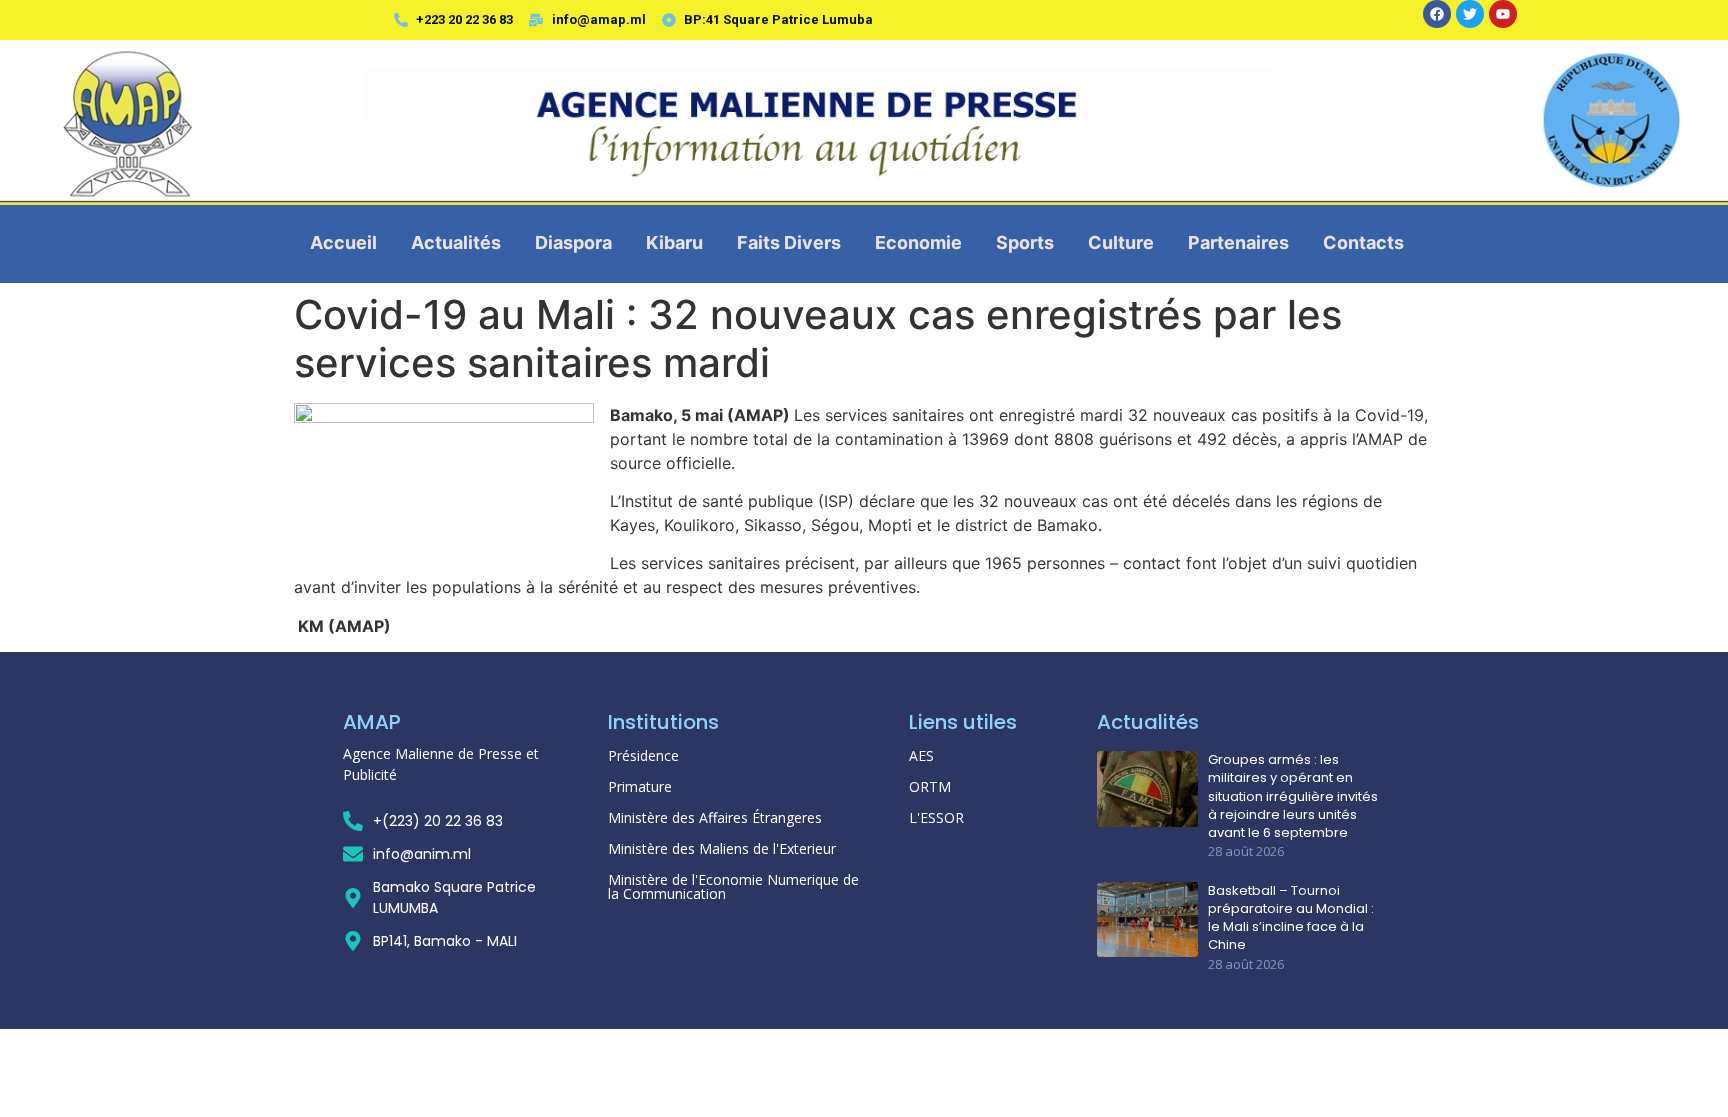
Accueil (343, 242)
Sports (1025, 242)
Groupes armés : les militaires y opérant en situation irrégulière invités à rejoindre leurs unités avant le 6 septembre (1293, 796)
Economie (918, 242)
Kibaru (674, 242)
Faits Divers (789, 242)
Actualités (456, 242)
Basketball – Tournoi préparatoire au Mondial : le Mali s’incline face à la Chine (1291, 918)
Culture (1121, 242)
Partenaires (1238, 242)
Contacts (1363, 242)
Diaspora (573, 242)
